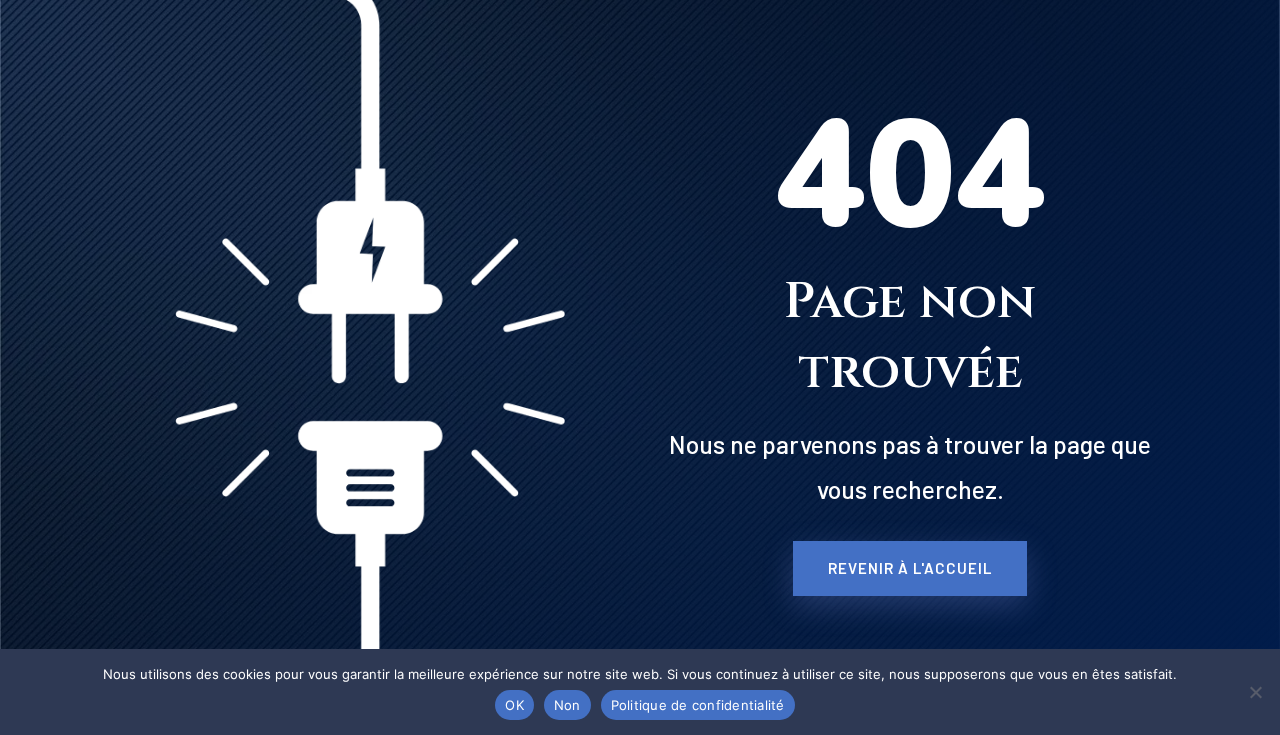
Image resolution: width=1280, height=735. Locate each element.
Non (567, 705)
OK (514, 705)
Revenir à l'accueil (910, 568)
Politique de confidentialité (698, 705)
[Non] (1255, 692)
